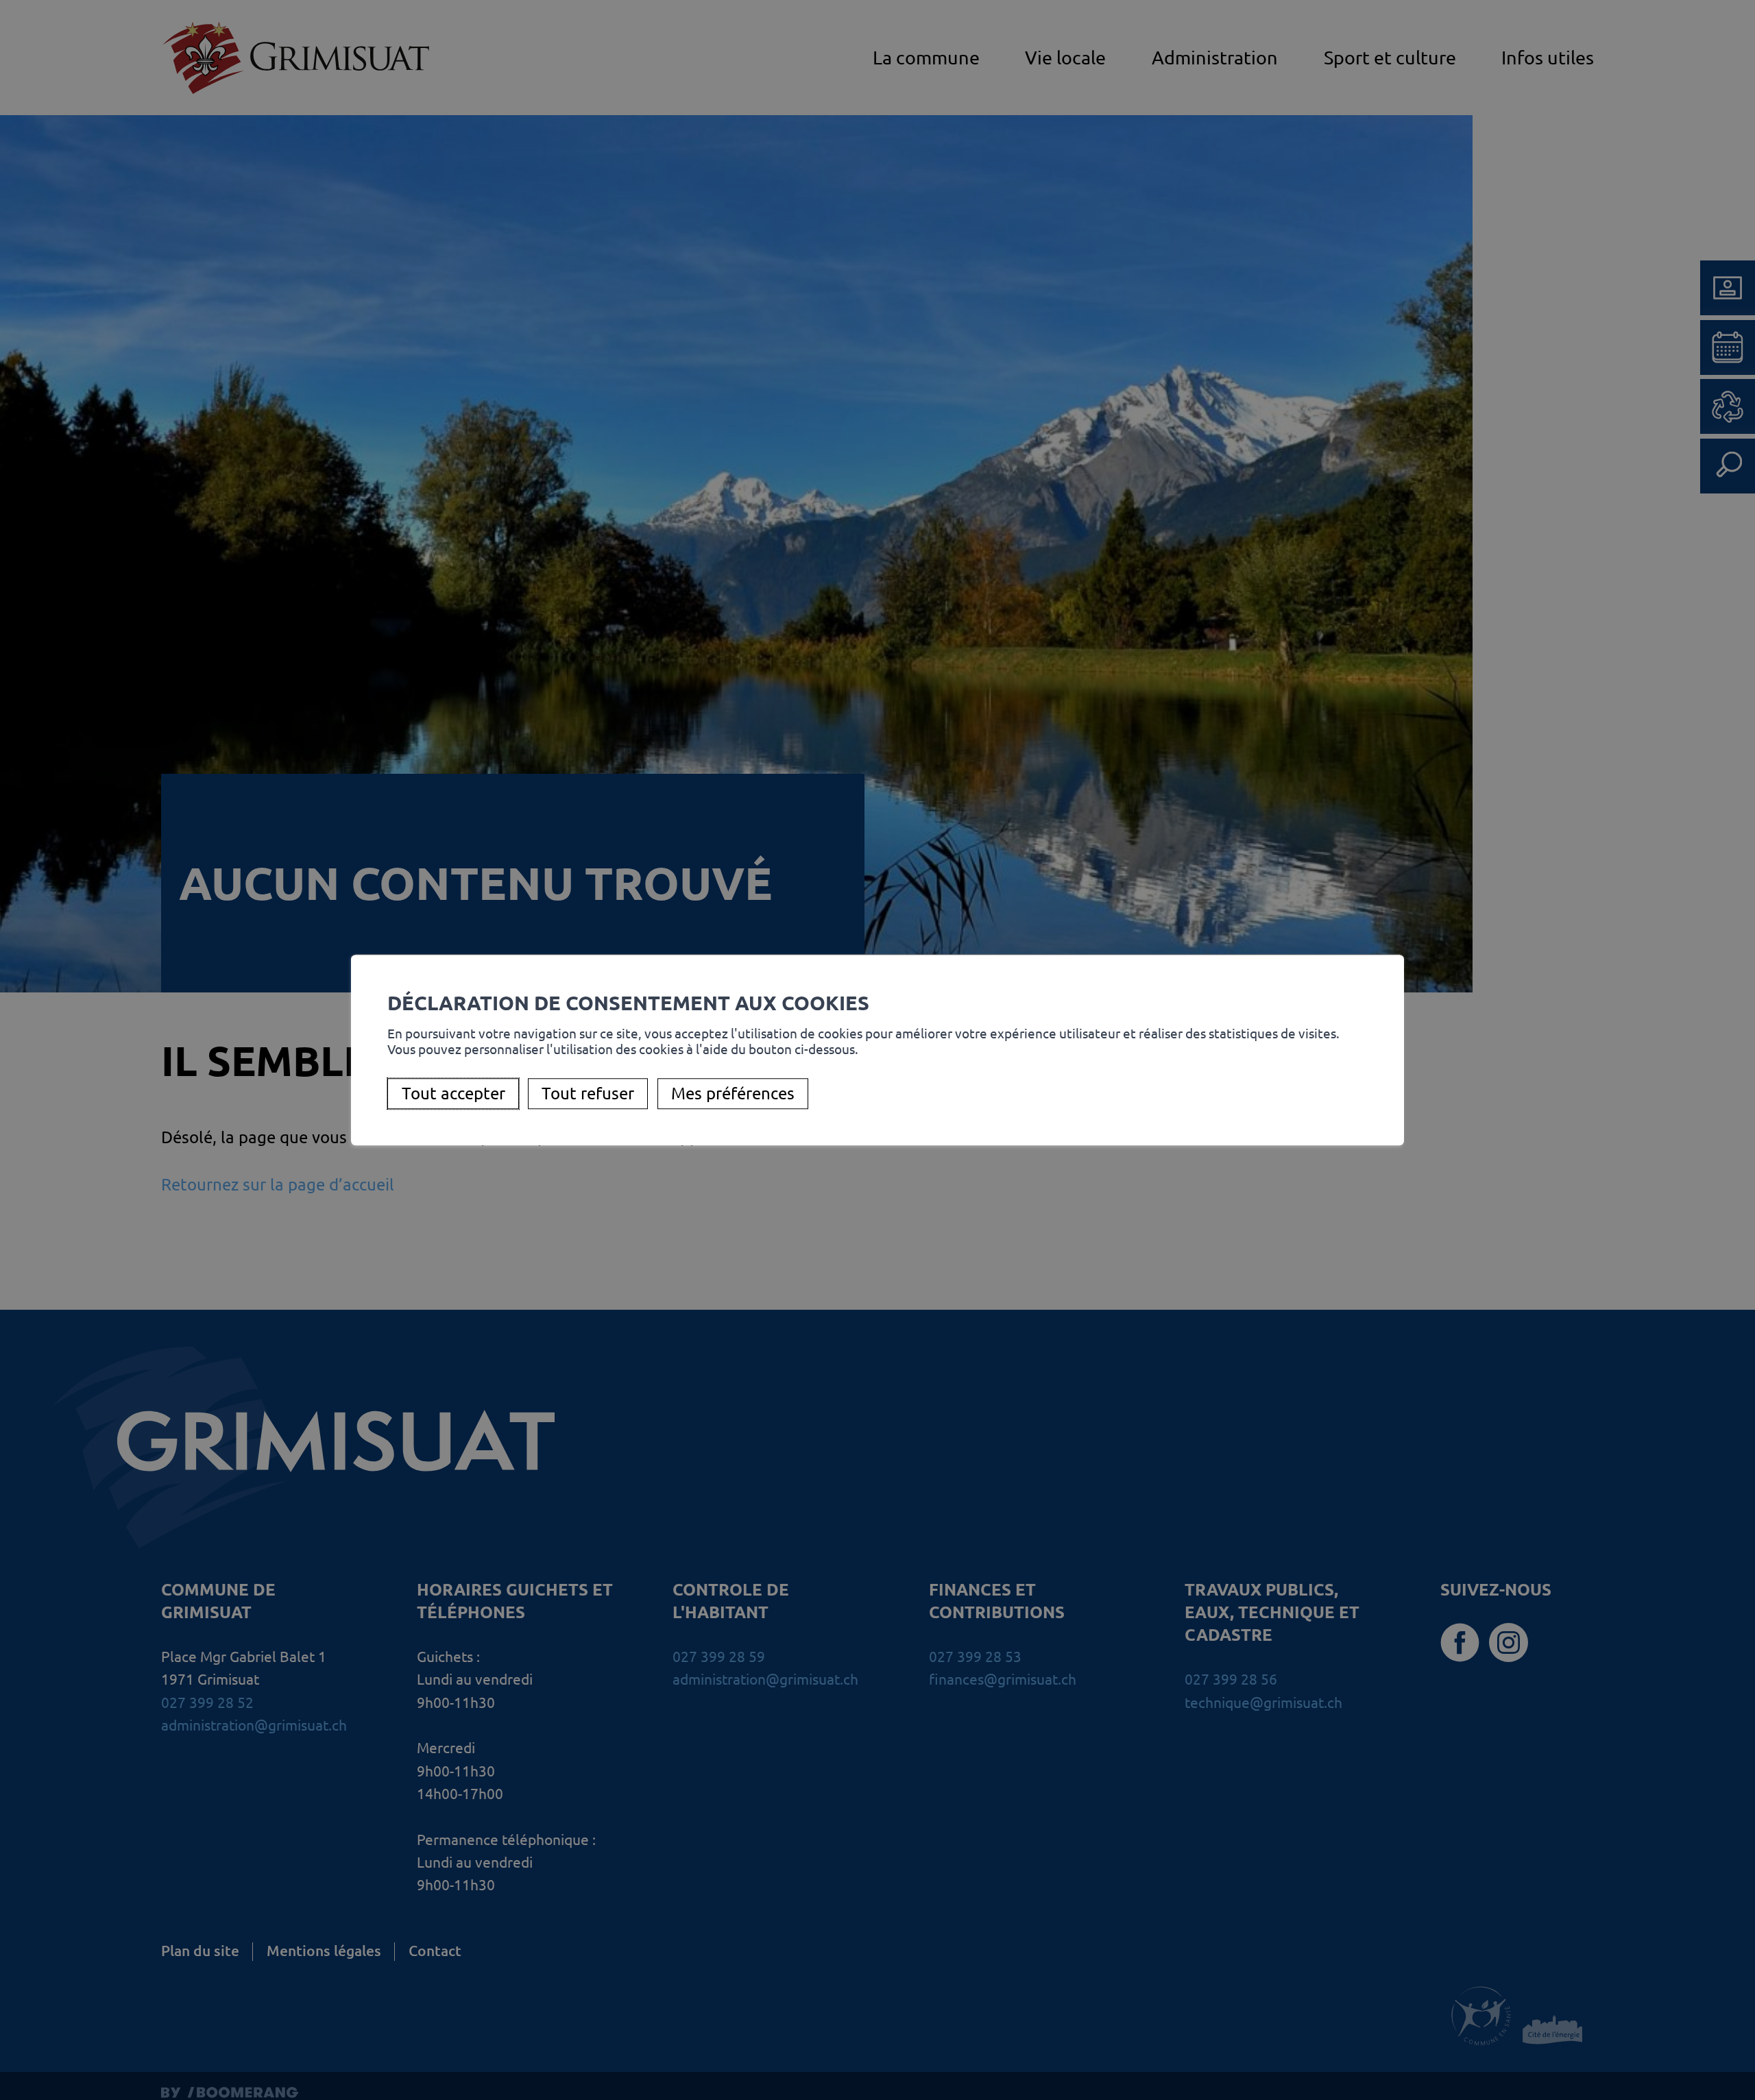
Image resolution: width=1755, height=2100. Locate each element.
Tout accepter (453, 1094)
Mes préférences (733, 1094)
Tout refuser (588, 1094)
